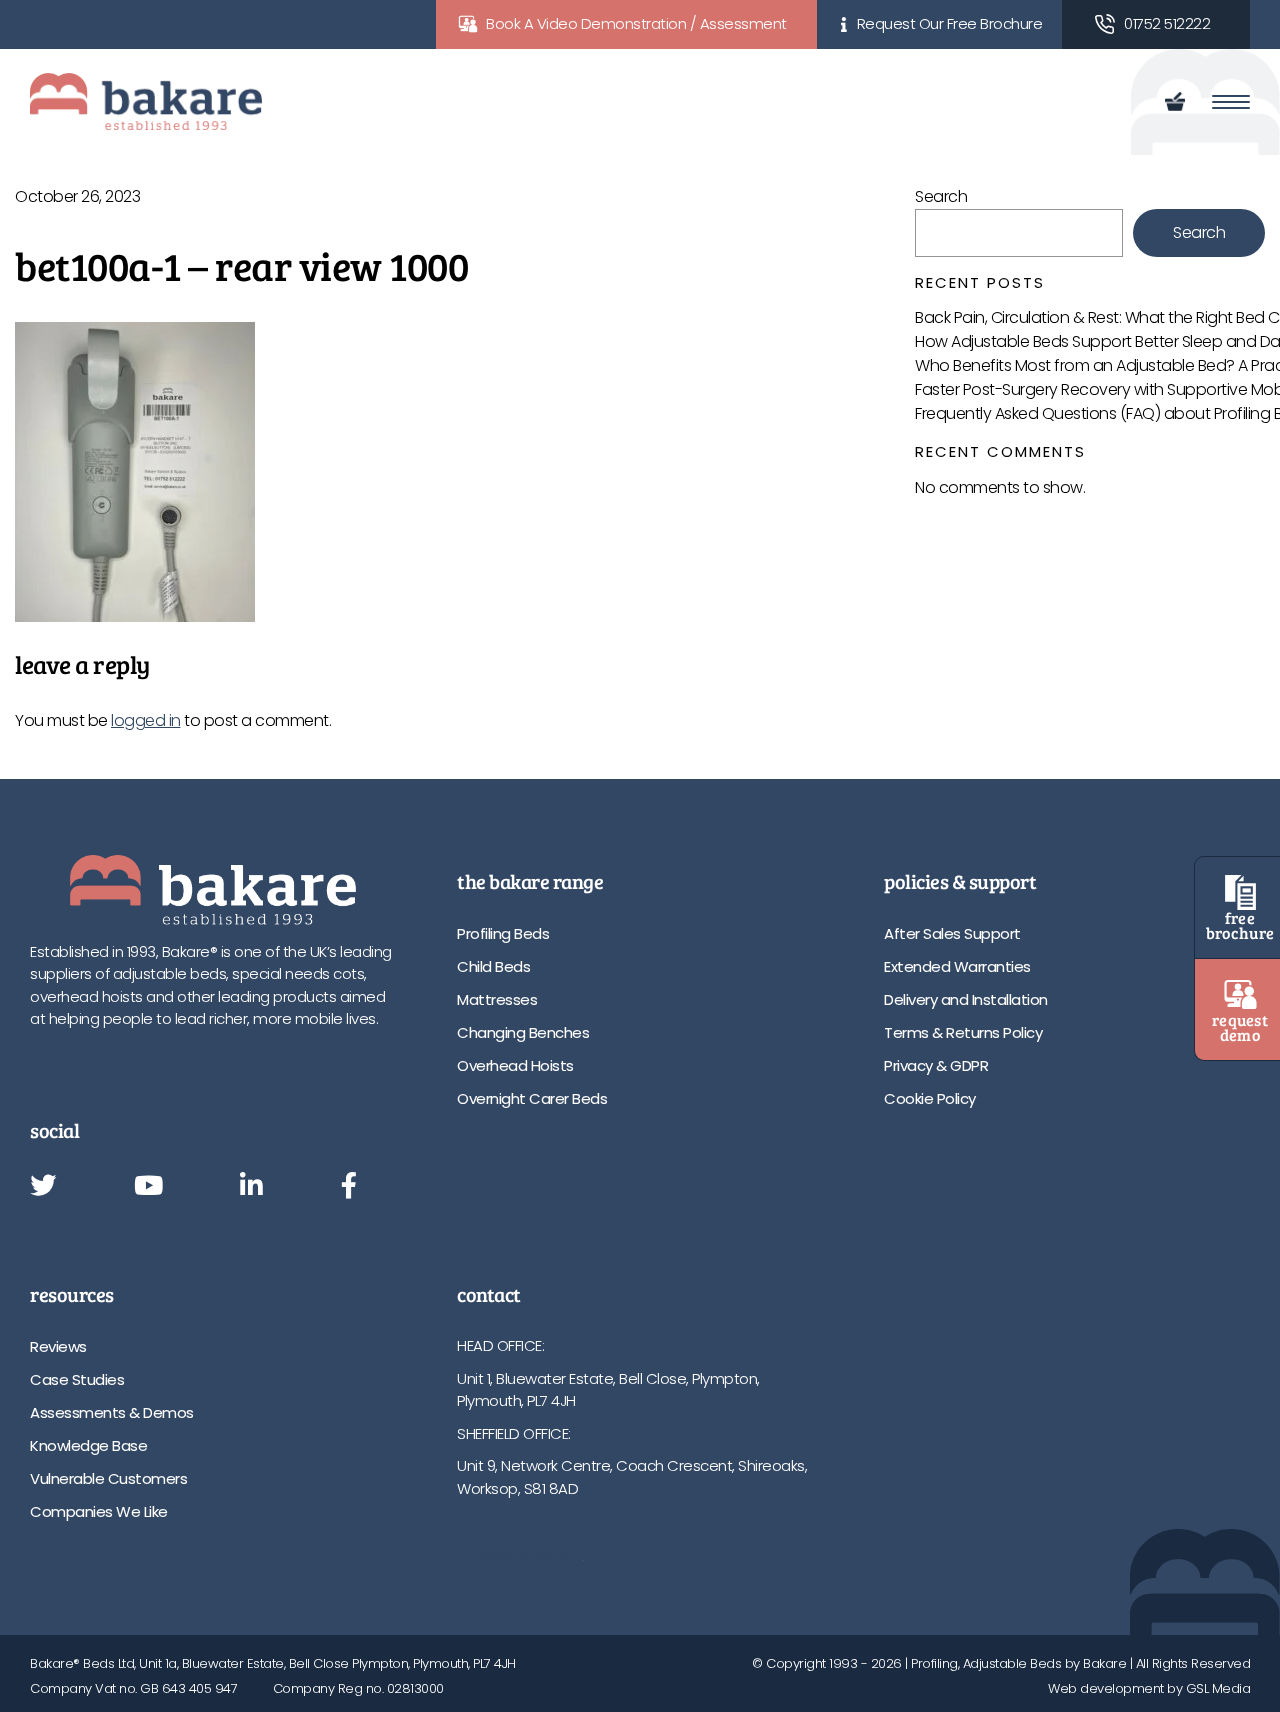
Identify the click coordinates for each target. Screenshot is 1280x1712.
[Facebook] (349, 1187)
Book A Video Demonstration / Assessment (636, 23)
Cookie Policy (930, 1098)
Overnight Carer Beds (532, 1098)
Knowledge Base (88, 1445)
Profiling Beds (503, 933)
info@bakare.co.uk (520, 1553)
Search (941, 196)
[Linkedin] (251, 1187)
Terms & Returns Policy (963, 1032)
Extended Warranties (957, 966)
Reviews (58, 1346)
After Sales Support (952, 933)
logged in (146, 720)
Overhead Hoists (515, 1065)
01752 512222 (1167, 23)
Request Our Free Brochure (950, 23)
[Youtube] (148, 1187)
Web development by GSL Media (1149, 1688)
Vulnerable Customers (108, 1478)
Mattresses (497, 999)
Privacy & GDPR (936, 1065)
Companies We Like (99, 1511)
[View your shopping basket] (1178, 102)
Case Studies (77, 1379)
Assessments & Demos (112, 1412)
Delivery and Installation (966, 999)
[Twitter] (43, 1187)
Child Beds (493, 966)
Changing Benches (523, 1032)
